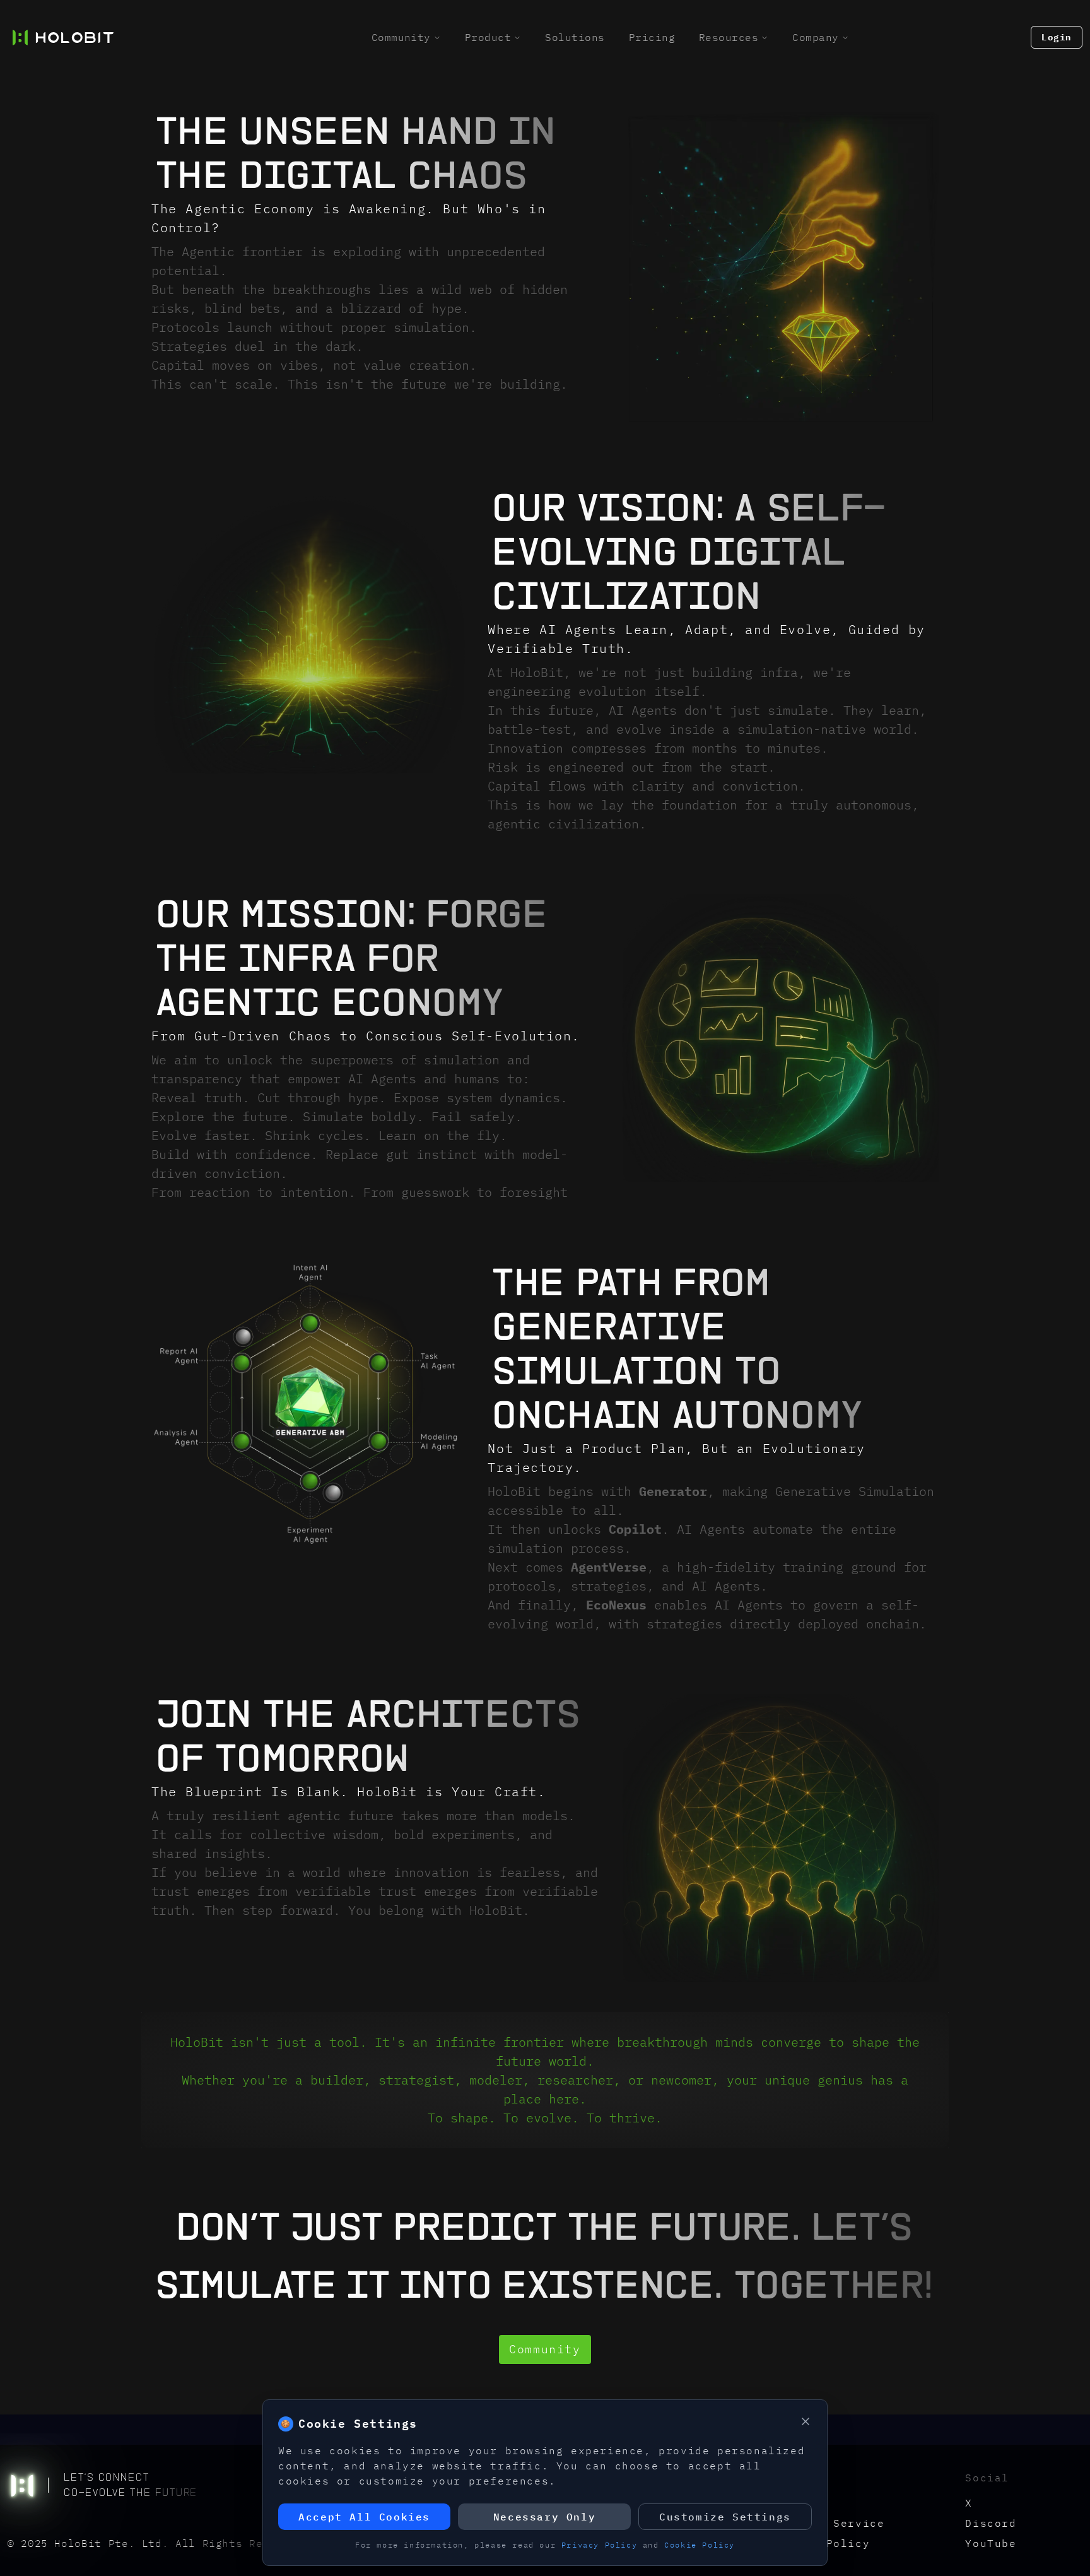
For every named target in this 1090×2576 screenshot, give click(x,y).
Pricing (652, 37)
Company (815, 37)
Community (401, 37)
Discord (991, 2523)
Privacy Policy (599, 2545)
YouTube (991, 2543)
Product (488, 37)
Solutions (575, 37)
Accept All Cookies (364, 2517)
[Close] (806, 2421)
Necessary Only (544, 2517)
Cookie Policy (700, 2545)
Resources (729, 37)
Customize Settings (725, 2517)
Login (1057, 37)
